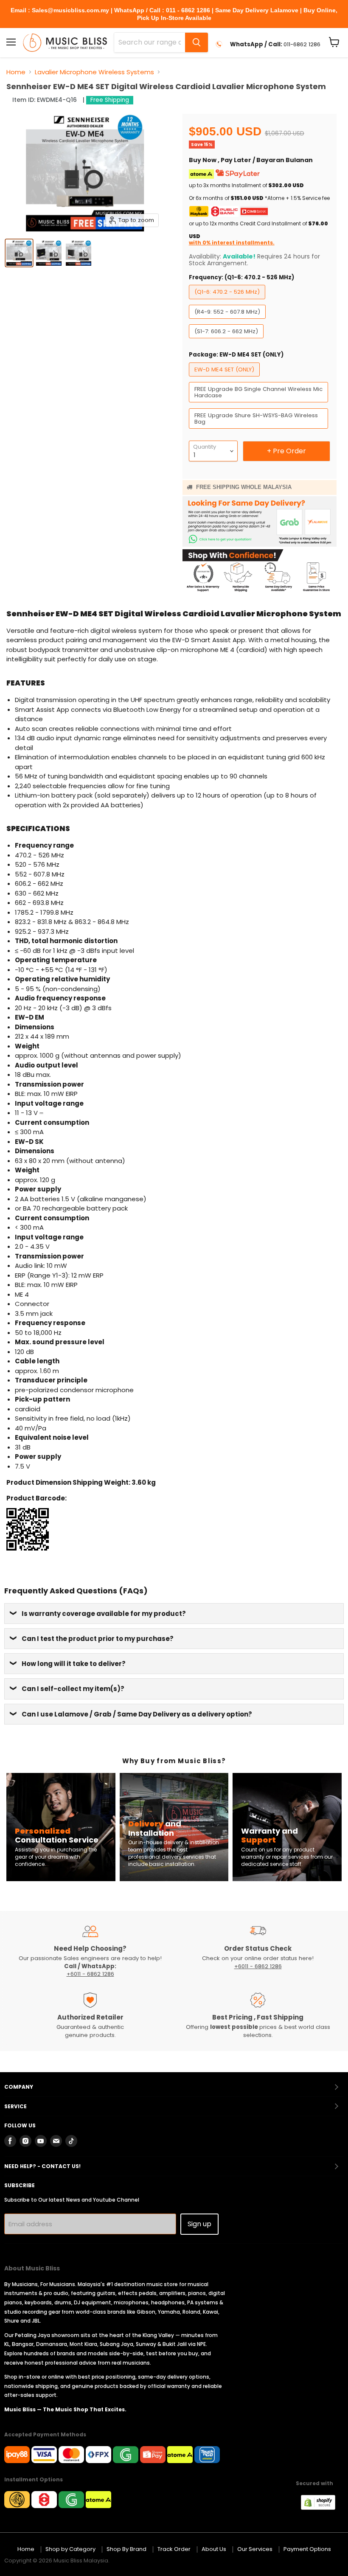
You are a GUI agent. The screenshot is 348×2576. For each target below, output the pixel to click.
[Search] (196, 42)
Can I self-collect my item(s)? (73, 1689)
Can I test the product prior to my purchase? (98, 1639)
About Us (214, 2549)
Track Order (174, 2549)
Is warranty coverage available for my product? (104, 1614)
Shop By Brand (126, 2549)
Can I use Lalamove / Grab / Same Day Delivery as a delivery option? (137, 1714)
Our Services (255, 2549)
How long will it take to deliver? (74, 1664)
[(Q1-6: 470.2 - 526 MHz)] (228, 301)
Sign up (199, 2224)
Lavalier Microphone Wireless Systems (94, 72)
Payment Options (307, 2549)
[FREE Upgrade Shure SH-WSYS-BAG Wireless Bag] (260, 431)
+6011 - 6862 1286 (90, 1974)
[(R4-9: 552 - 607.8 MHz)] (228, 321)
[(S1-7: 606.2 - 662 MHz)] (227, 340)
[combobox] (150, 42)
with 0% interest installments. (232, 243)
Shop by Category (70, 2549)
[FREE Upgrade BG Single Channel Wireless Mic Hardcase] (260, 404)
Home (16, 72)
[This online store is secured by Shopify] (322, 2507)
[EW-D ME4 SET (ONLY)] (225, 378)
